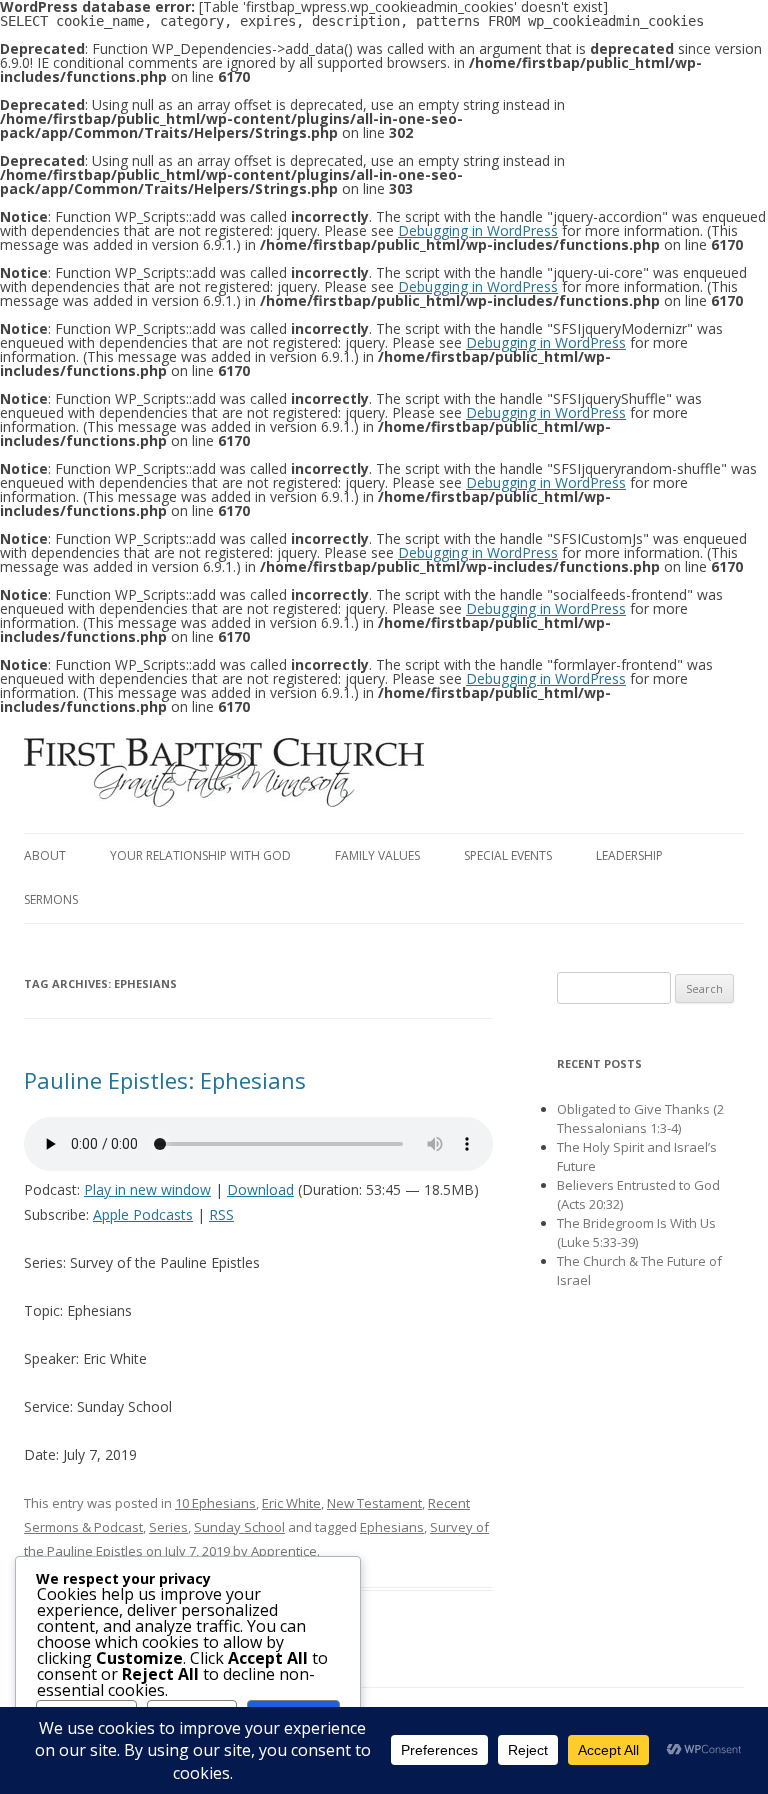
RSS (221, 1214)
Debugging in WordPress (478, 230)
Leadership (629, 855)
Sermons (51, 899)
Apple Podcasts (143, 1214)
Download (260, 1189)
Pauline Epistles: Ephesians (165, 1080)
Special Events (508, 855)
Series (168, 1527)
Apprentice (284, 1551)
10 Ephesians (215, 1503)
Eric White (291, 1503)
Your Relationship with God (200, 855)
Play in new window (147, 1189)
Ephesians (392, 1527)
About (45, 855)
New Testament (374, 1503)
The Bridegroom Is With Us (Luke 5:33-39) (636, 1232)
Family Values (377, 855)
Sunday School (239, 1527)
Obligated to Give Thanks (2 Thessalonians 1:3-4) (640, 1118)
